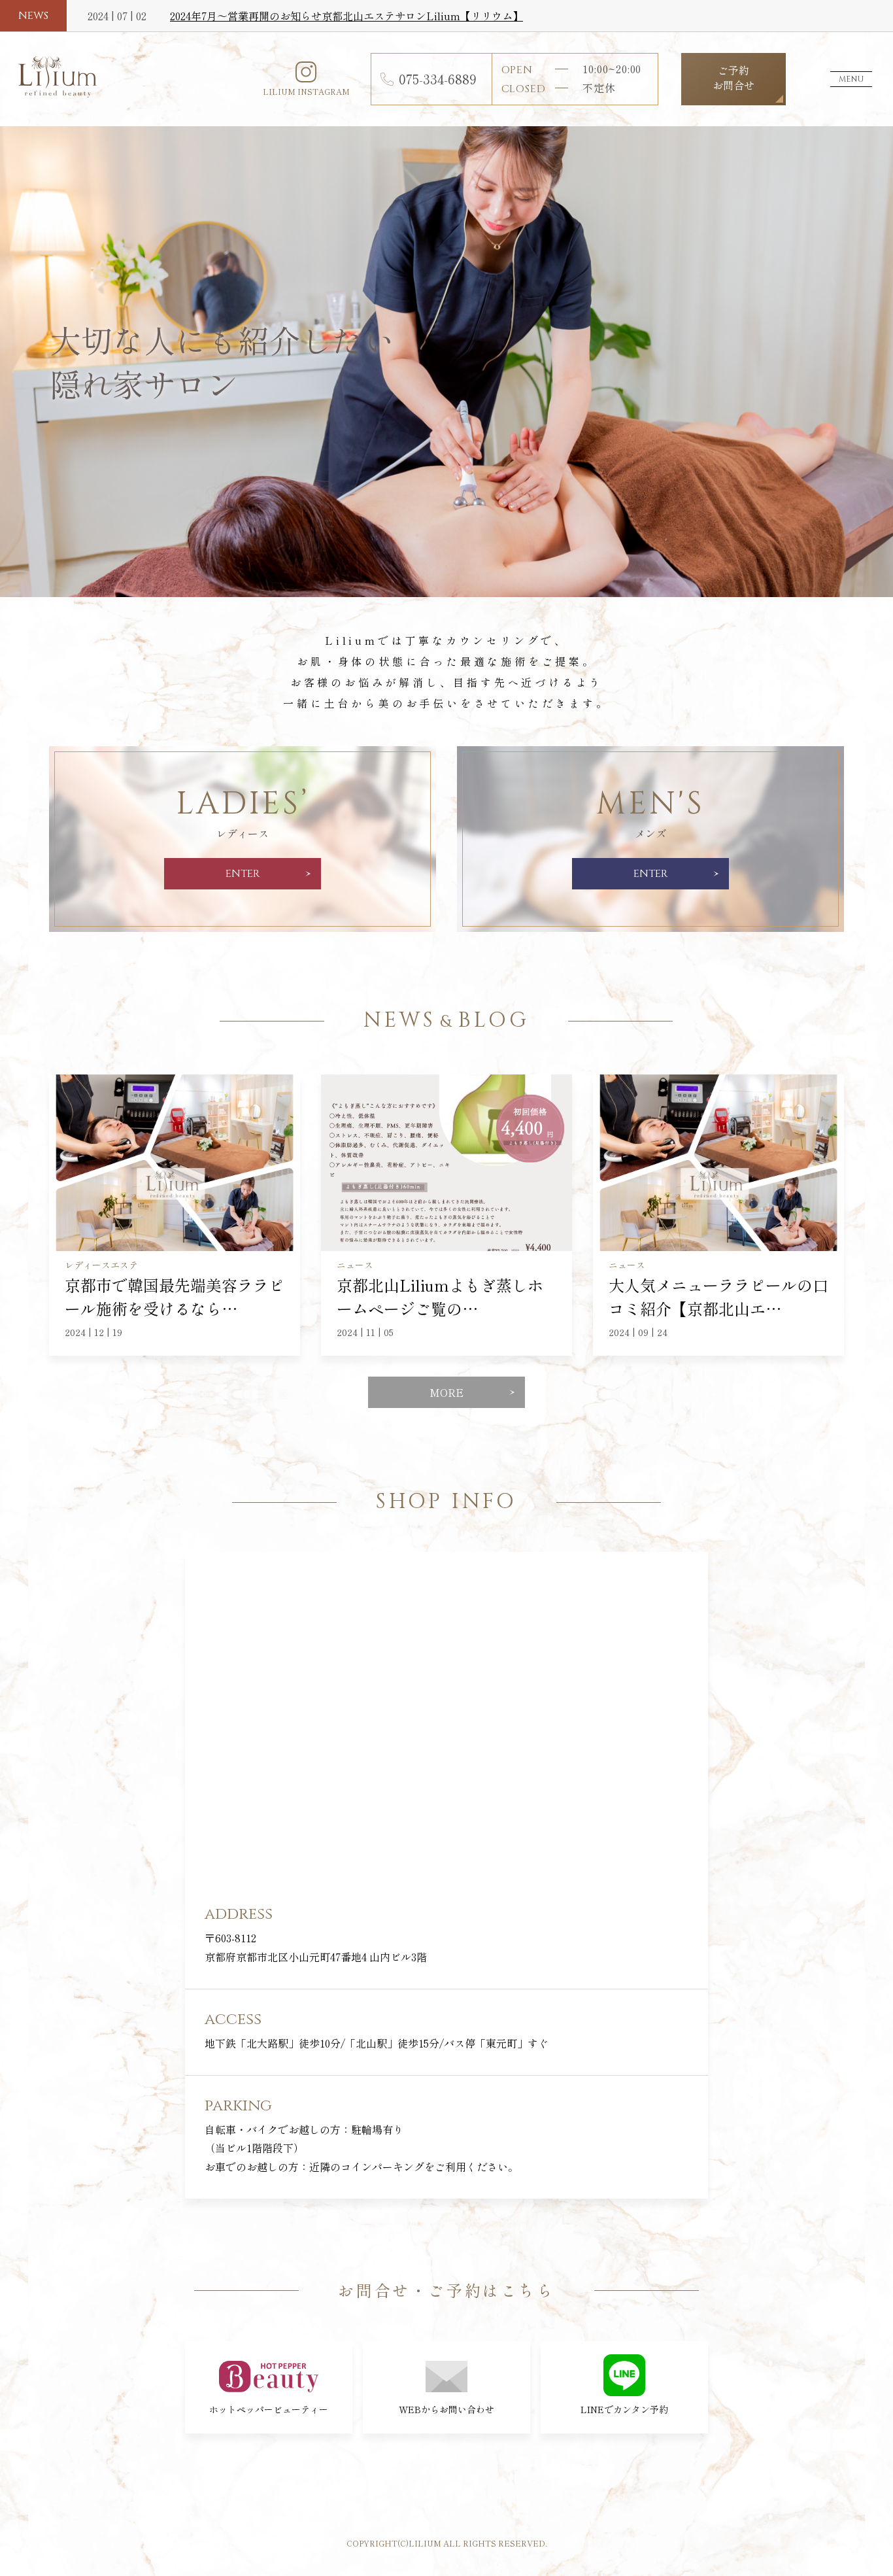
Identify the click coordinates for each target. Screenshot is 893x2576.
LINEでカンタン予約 (624, 2409)
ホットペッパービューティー (269, 2409)
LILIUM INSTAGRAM (306, 91)
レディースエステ (101, 1265)
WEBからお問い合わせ (446, 2409)
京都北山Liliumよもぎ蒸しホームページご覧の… (440, 1297)
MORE (446, 1392)
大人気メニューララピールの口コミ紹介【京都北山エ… (718, 1297)
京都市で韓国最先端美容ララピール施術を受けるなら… (175, 1297)
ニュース (355, 1265)
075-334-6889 (438, 79)
